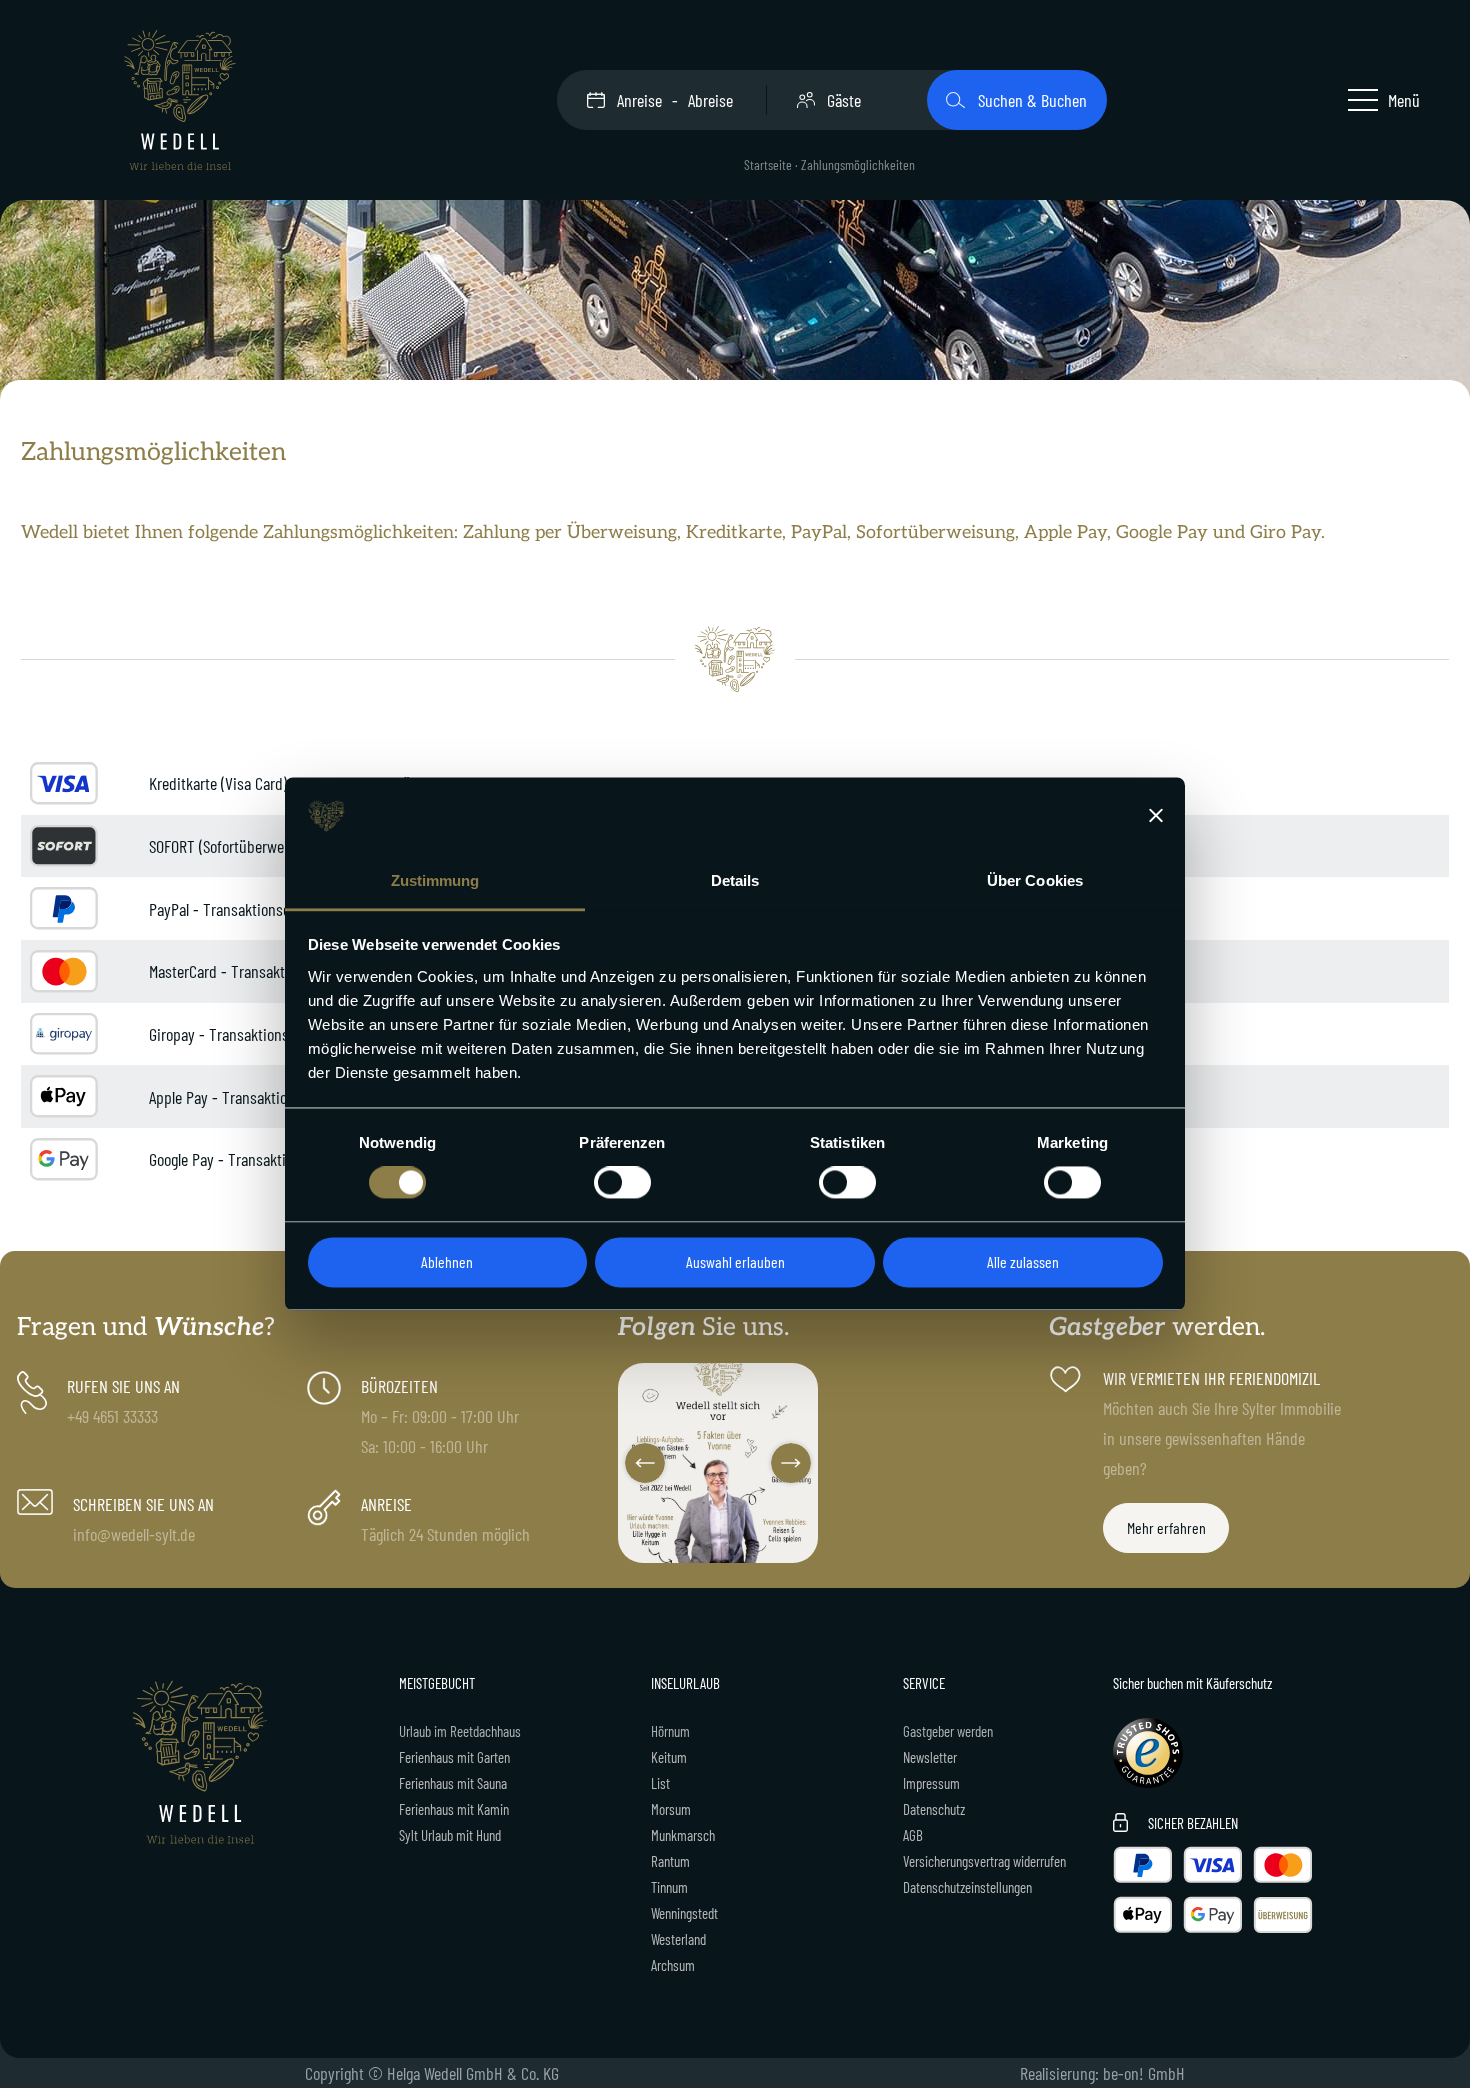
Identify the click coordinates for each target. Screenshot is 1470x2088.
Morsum (671, 1809)
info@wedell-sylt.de (134, 1534)
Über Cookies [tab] (1035, 880)
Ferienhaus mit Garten (454, 1757)
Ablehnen (447, 1261)
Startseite (768, 164)
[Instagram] (800, 1543)
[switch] (622, 1183)
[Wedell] (180, 100)
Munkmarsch (683, 1835)
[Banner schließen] (1156, 816)
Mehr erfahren (1166, 1527)
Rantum (670, 1861)
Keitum (669, 1757)
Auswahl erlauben (735, 1261)
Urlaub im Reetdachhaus (460, 1731)
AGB (913, 1835)
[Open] (718, 1463)
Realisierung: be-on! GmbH (1102, 2073)
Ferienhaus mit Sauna (453, 1783)
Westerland (678, 1939)
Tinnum (669, 1887)
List (660, 1783)
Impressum (931, 1783)
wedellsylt (716, 1380)
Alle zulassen (1023, 1261)
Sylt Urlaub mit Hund (450, 1835)
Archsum (673, 1965)
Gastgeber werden (948, 1731)
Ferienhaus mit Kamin (454, 1809)
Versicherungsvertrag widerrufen (984, 1861)
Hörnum (670, 1731)
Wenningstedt (684, 1913)
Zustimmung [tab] (435, 880)
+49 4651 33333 (112, 1416)
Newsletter (930, 1757)
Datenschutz (934, 1809)
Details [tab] (735, 880)
